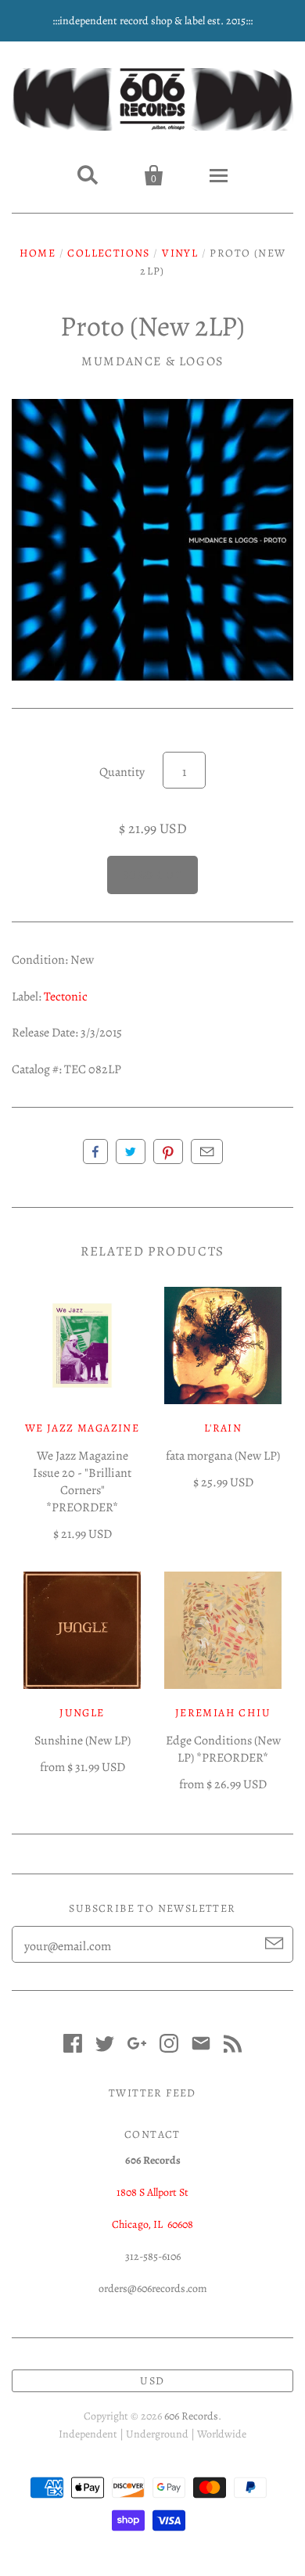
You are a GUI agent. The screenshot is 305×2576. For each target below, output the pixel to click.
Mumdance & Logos (152, 361)
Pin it (168, 1151)
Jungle (82, 1713)
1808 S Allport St (152, 2192)
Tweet (131, 1151)
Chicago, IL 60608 (152, 2224)
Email (207, 1151)
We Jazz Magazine (82, 1428)
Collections (108, 253)
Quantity (122, 772)
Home (38, 253)
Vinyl (180, 253)
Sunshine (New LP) (83, 1741)
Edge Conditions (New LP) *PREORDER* (223, 1749)
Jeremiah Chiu (223, 1713)
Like (95, 1151)
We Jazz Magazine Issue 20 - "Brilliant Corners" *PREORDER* (82, 1482)
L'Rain (223, 1428)
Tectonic (66, 997)
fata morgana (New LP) (223, 1456)
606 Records (191, 2416)
